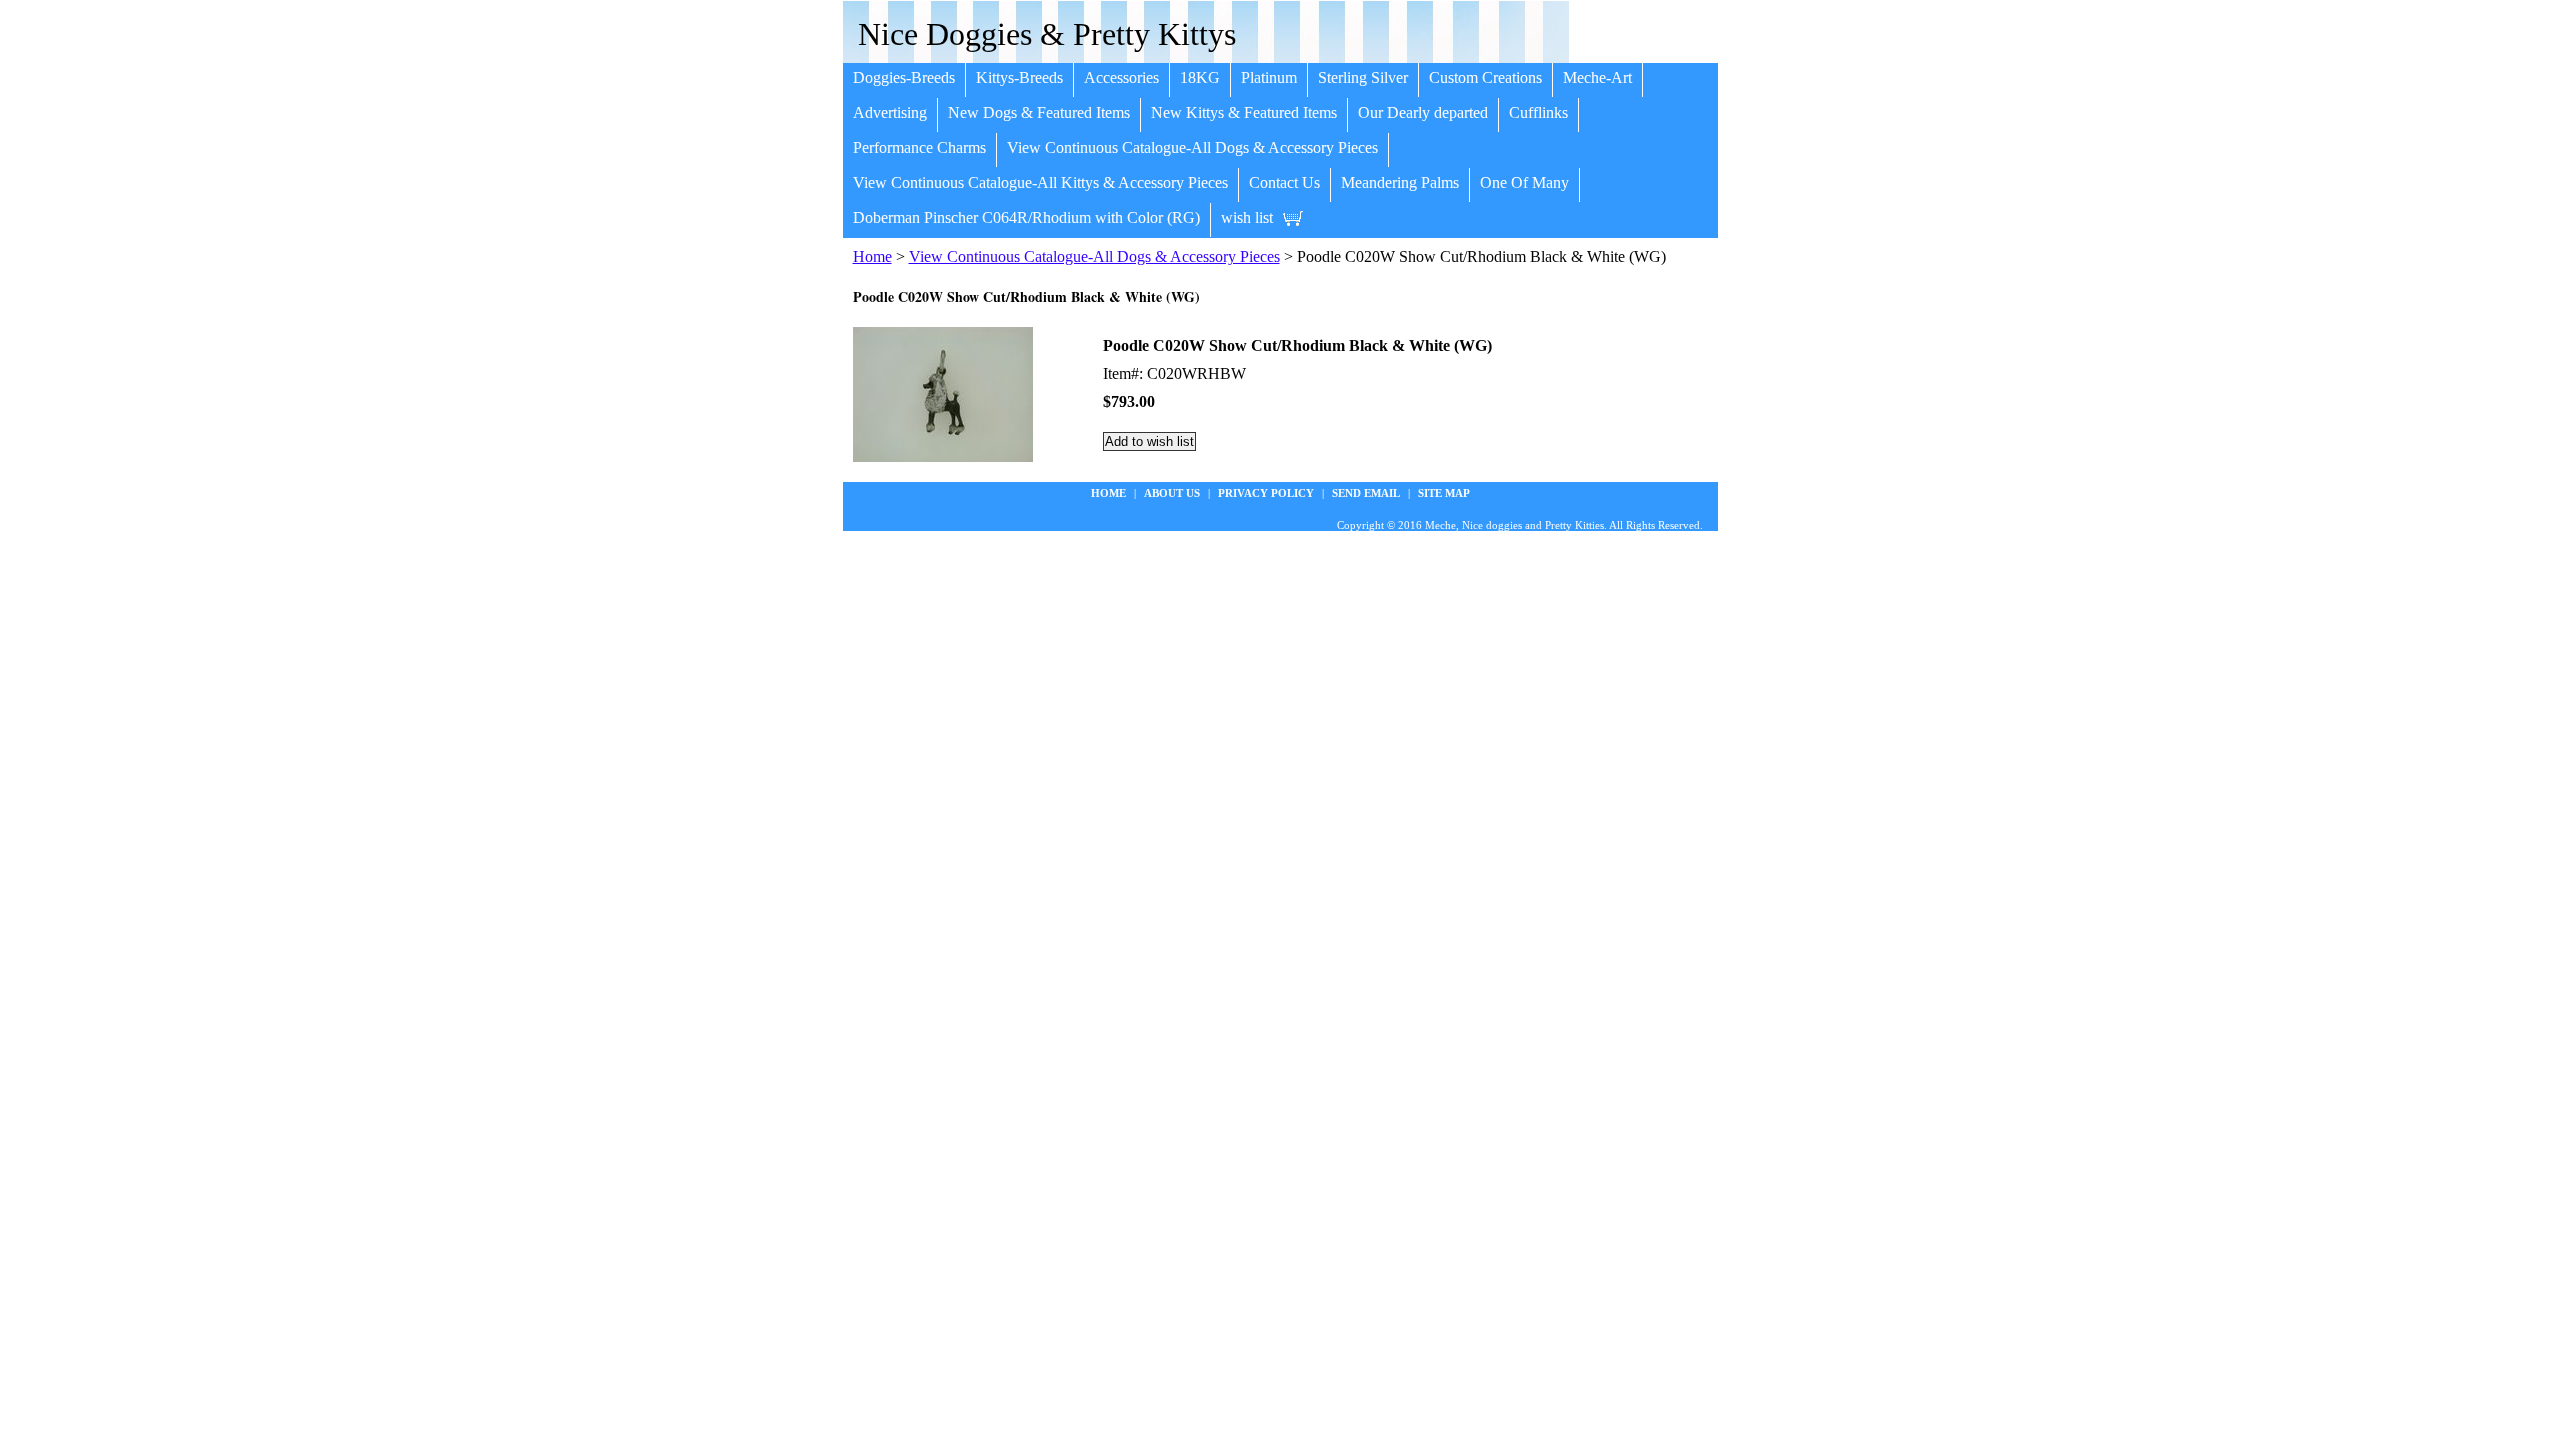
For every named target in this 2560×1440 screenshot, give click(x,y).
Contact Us (1284, 182)
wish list (1247, 217)
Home (872, 256)
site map (1444, 493)
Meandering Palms (1400, 182)
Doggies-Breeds (904, 77)
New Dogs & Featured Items (1039, 112)
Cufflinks (1538, 112)
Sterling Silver (1363, 77)
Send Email (1366, 493)
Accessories (1121, 77)
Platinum (1269, 77)
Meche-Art (1597, 77)
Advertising (890, 112)
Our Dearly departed (1423, 112)
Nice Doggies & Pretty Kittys (1047, 34)
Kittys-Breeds (1019, 77)
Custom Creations (1485, 77)
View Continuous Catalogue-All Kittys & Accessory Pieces (1040, 182)
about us (1172, 493)
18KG (1200, 77)
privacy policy (1266, 493)
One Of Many (1524, 182)
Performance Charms (919, 147)
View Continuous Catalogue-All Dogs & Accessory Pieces (1192, 147)
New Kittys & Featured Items (1244, 112)
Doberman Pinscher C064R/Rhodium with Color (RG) (1026, 217)
